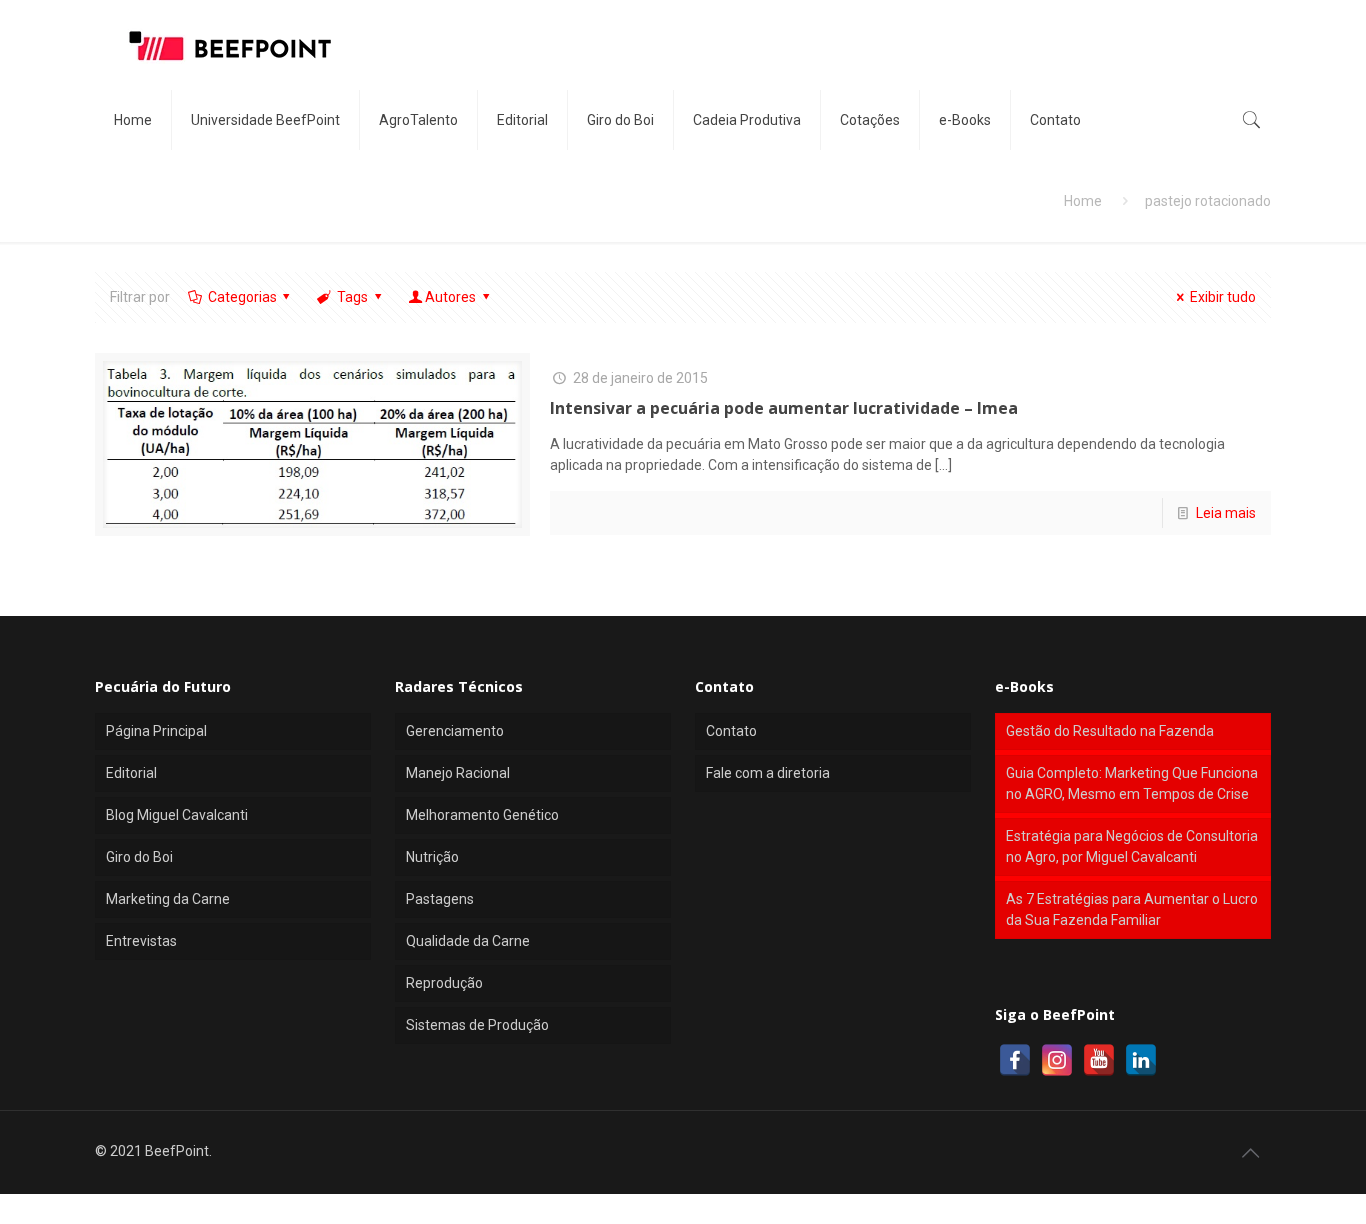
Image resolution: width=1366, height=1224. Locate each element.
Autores (450, 297)
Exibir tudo (1223, 297)
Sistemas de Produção (477, 1025)
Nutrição (432, 857)
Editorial (131, 773)
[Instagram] (1057, 1060)
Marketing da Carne (168, 899)
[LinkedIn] (1141, 1060)
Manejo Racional (458, 773)
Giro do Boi (139, 857)
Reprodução (444, 983)
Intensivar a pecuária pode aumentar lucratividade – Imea (784, 408)
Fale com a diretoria (768, 773)
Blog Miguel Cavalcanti (177, 815)
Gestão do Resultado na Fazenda (1110, 731)
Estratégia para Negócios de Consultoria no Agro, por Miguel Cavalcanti (1132, 846)
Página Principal (156, 731)
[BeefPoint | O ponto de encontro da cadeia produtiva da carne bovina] (229, 45)
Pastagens (440, 899)
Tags (352, 297)
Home (1083, 201)
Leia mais (1226, 513)
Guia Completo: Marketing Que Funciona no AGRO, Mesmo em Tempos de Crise (1132, 783)
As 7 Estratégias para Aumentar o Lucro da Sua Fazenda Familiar (1132, 909)
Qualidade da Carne (468, 941)
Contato (731, 731)
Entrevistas (141, 941)
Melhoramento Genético (482, 815)
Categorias (242, 297)
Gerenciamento (455, 731)
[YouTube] (1099, 1060)
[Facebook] (1015, 1060)
